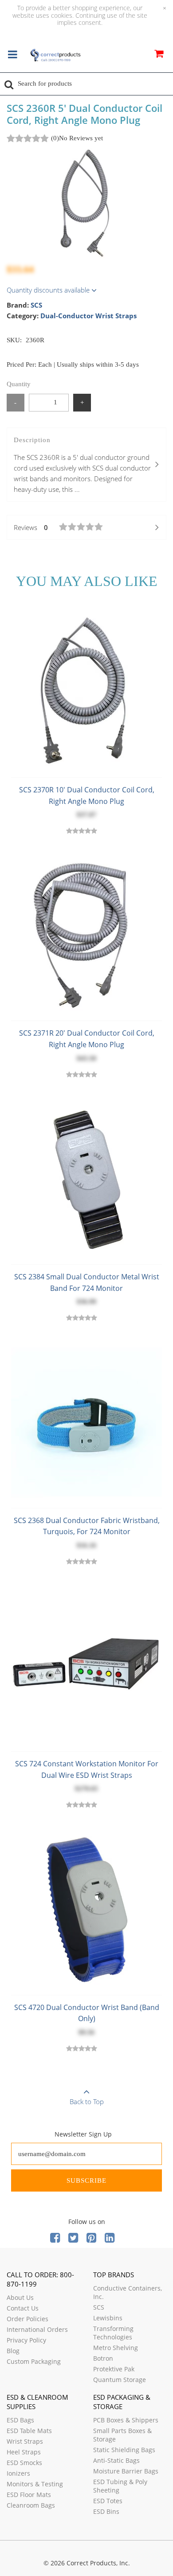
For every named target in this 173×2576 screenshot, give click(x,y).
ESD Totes (108, 2501)
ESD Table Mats (29, 2431)
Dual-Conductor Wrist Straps (88, 316)
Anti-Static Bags (116, 2460)
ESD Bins (106, 2511)
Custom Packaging (34, 2361)
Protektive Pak (114, 2369)
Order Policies (28, 2319)
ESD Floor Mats (29, 2495)
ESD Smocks (24, 2463)
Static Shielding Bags (124, 2450)
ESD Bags (20, 2420)
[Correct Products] (55, 55)
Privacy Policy (26, 2340)
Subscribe (86, 2180)
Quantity (19, 384)
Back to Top (87, 2101)
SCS (36, 305)
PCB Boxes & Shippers (126, 2420)
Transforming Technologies (113, 2333)
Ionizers (18, 2473)
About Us (20, 2297)
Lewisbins (108, 2318)
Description (82, 465)
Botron (103, 2358)
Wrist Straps (25, 2441)
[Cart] (159, 55)
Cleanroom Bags (31, 2505)
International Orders (37, 2329)
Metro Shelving (116, 2348)
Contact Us (23, 2308)
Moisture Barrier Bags (126, 2471)
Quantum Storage (120, 2380)
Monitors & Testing (35, 2484)
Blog (13, 2351)
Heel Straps (24, 2452)
